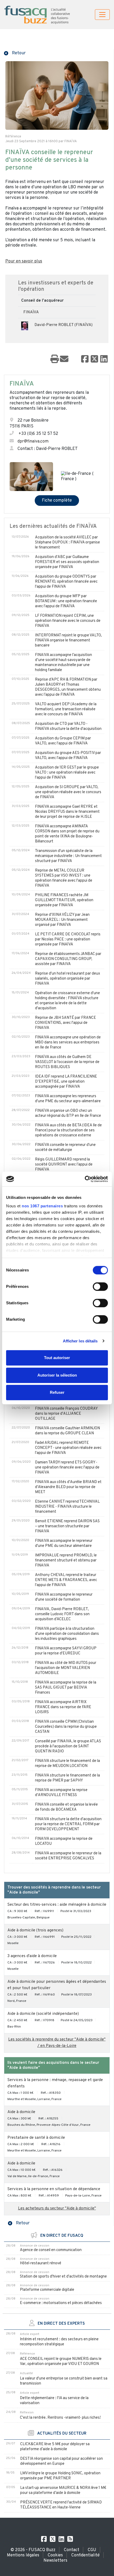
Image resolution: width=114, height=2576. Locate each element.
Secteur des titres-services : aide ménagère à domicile (57, 1905)
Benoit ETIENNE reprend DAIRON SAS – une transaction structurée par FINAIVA (67, 1526)
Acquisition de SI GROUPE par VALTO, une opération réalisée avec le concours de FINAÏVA (68, 792)
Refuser (57, 1392)
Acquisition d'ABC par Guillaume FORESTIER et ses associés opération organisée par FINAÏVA (67, 562)
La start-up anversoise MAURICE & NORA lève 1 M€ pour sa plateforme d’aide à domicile (63, 2490)
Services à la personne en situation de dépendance (54, 2189)
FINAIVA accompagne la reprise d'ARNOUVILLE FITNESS (61, 1793)
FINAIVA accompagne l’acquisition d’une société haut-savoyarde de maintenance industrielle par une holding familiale (63, 663)
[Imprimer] (55, 359)
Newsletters (55, 2561)
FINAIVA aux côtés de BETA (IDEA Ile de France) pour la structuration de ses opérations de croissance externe (68, 1130)
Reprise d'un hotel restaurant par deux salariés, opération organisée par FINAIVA (67, 979)
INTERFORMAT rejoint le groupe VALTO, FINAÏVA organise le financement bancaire (68, 640)
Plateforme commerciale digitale (47, 2290)
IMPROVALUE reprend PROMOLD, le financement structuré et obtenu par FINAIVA (66, 1561)
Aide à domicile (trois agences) (35, 1930)
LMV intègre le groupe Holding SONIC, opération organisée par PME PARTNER (60, 2476)
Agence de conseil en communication (51, 2250)
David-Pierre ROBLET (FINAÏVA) (63, 325)
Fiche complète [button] (57, 501)
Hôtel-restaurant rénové (41, 2263)
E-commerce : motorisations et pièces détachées (61, 2303)
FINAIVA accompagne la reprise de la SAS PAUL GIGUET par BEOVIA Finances (66, 1688)
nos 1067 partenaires (42, 1206)
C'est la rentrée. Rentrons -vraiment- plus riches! (60, 2418)
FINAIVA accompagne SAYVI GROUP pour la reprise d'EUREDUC (66, 1651)
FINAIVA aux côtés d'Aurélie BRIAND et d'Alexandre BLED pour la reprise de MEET (68, 1487)
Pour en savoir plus (24, 261)
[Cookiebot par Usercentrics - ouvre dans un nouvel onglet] (85, 1179)
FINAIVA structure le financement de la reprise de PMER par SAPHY (67, 1778)
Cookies (55, 2555)
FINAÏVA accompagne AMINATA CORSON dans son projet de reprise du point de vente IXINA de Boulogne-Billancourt (67, 834)
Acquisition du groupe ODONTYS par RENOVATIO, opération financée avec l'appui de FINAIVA (66, 582)
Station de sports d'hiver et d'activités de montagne (63, 2277)
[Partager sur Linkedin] (104, 359)
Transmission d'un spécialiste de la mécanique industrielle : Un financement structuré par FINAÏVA (68, 856)
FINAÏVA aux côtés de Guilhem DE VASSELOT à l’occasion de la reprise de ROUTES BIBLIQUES (67, 1062)
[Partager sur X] (94, 359)
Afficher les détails (80, 1341)
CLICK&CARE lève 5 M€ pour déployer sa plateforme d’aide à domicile (55, 2447)
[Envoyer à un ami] (64, 359)
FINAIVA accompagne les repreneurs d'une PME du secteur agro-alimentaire (68, 1099)
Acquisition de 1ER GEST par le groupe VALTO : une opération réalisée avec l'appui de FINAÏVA (67, 773)
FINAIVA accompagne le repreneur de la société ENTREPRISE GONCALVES (68, 1856)
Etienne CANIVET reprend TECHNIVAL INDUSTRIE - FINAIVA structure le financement (67, 1507)
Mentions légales (23, 2555)
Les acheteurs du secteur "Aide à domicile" (57, 2209)
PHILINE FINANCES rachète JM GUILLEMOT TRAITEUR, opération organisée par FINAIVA (64, 900)
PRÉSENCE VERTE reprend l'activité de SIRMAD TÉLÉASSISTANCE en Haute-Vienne (61, 2505)
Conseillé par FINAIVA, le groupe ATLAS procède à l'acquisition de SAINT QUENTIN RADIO (68, 1746)
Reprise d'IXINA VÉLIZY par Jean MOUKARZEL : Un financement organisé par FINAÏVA (62, 920)
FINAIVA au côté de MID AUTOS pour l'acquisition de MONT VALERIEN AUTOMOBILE (66, 1668)
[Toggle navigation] (102, 15)
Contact (72, 2550)
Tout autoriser (57, 1358)
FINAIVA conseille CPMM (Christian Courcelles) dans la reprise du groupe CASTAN (66, 1727)
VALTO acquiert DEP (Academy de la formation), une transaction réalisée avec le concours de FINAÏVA (66, 709)
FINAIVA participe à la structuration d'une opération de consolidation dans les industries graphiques (67, 1634)
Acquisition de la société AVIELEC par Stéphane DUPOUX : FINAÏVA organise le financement (67, 543)
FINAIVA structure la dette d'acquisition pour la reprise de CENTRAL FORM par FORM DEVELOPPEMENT (68, 1824)
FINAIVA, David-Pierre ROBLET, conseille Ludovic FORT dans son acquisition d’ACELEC (62, 1614)
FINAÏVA (31, 312)
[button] (15, 53)
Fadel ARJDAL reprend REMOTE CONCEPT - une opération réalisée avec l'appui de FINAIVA (68, 1448)
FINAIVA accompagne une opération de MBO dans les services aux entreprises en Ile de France (68, 1043)
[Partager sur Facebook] (85, 359)
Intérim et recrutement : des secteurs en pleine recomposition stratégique (59, 2342)
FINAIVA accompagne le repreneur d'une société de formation (64, 1597)
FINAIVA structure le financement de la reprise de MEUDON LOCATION (67, 1764)
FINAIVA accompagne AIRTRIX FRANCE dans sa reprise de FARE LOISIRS (63, 1707)
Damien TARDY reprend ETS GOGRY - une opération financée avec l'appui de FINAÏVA (67, 1468)
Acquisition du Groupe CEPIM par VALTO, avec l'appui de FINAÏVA (63, 741)
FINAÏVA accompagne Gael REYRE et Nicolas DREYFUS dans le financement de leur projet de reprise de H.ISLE (67, 812)
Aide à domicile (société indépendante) (43, 2014)
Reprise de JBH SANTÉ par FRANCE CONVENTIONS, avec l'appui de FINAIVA (65, 1023)
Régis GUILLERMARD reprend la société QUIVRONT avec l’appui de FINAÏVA (64, 1165)
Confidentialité (85, 2555)
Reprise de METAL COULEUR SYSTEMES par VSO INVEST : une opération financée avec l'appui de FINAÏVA (64, 878)
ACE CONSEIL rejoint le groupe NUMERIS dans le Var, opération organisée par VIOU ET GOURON (61, 2361)
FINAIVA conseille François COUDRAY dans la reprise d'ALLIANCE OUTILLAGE (66, 1414)
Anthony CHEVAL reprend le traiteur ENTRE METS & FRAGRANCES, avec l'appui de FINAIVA (66, 1580)
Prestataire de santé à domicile (36, 2138)
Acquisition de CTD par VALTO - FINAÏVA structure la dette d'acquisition (68, 726)
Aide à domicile (21, 2112)
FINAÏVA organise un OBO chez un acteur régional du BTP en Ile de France (68, 1113)
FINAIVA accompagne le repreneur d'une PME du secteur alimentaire (64, 1543)
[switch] (100, 1287)
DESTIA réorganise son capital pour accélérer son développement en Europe (62, 2461)
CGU (92, 2550)
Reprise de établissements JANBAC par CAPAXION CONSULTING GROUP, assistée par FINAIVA (68, 959)
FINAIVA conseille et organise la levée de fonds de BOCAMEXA (66, 1807)
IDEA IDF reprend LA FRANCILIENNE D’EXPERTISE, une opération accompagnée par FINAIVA (66, 1082)
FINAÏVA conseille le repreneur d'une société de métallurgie (65, 1148)
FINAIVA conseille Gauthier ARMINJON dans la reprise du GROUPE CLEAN (67, 1431)
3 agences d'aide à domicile (32, 1956)
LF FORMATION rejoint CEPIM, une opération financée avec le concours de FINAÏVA (68, 621)
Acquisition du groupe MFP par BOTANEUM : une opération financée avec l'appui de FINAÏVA (66, 601)
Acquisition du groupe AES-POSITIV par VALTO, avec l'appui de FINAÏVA (68, 756)
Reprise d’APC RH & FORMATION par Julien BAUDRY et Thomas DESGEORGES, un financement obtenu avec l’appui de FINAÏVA (68, 687)
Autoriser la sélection (57, 1375)
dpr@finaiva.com (33, 441)
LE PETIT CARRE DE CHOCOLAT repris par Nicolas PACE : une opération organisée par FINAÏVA (68, 939)
